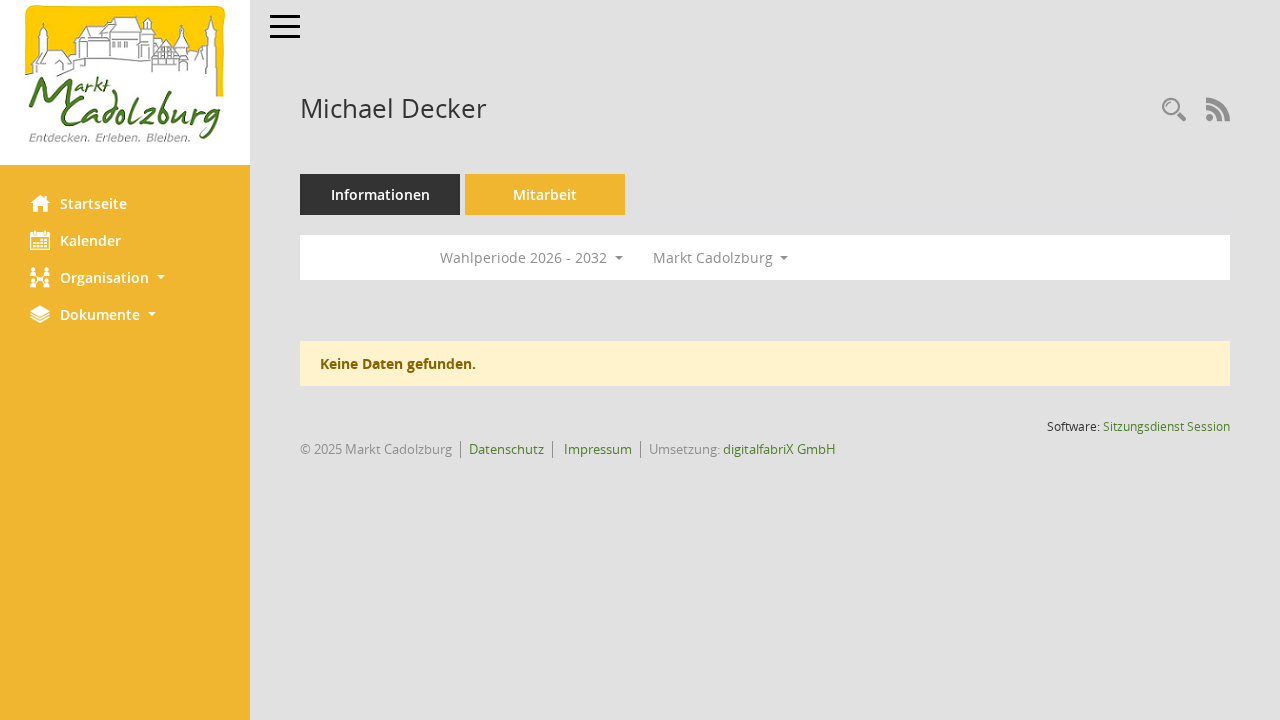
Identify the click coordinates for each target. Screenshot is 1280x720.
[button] (125, 277)
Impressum (596, 449)
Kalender (90, 240)
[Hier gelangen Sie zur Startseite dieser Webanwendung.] (125, 75)
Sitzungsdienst (1166, 426)
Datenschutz (506, 449)
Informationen (380, 194)
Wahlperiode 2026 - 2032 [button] (525, 257)
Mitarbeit (545, 194)
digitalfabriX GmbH (779, 449)
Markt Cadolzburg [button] (715, 257)
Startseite (93, 203)
